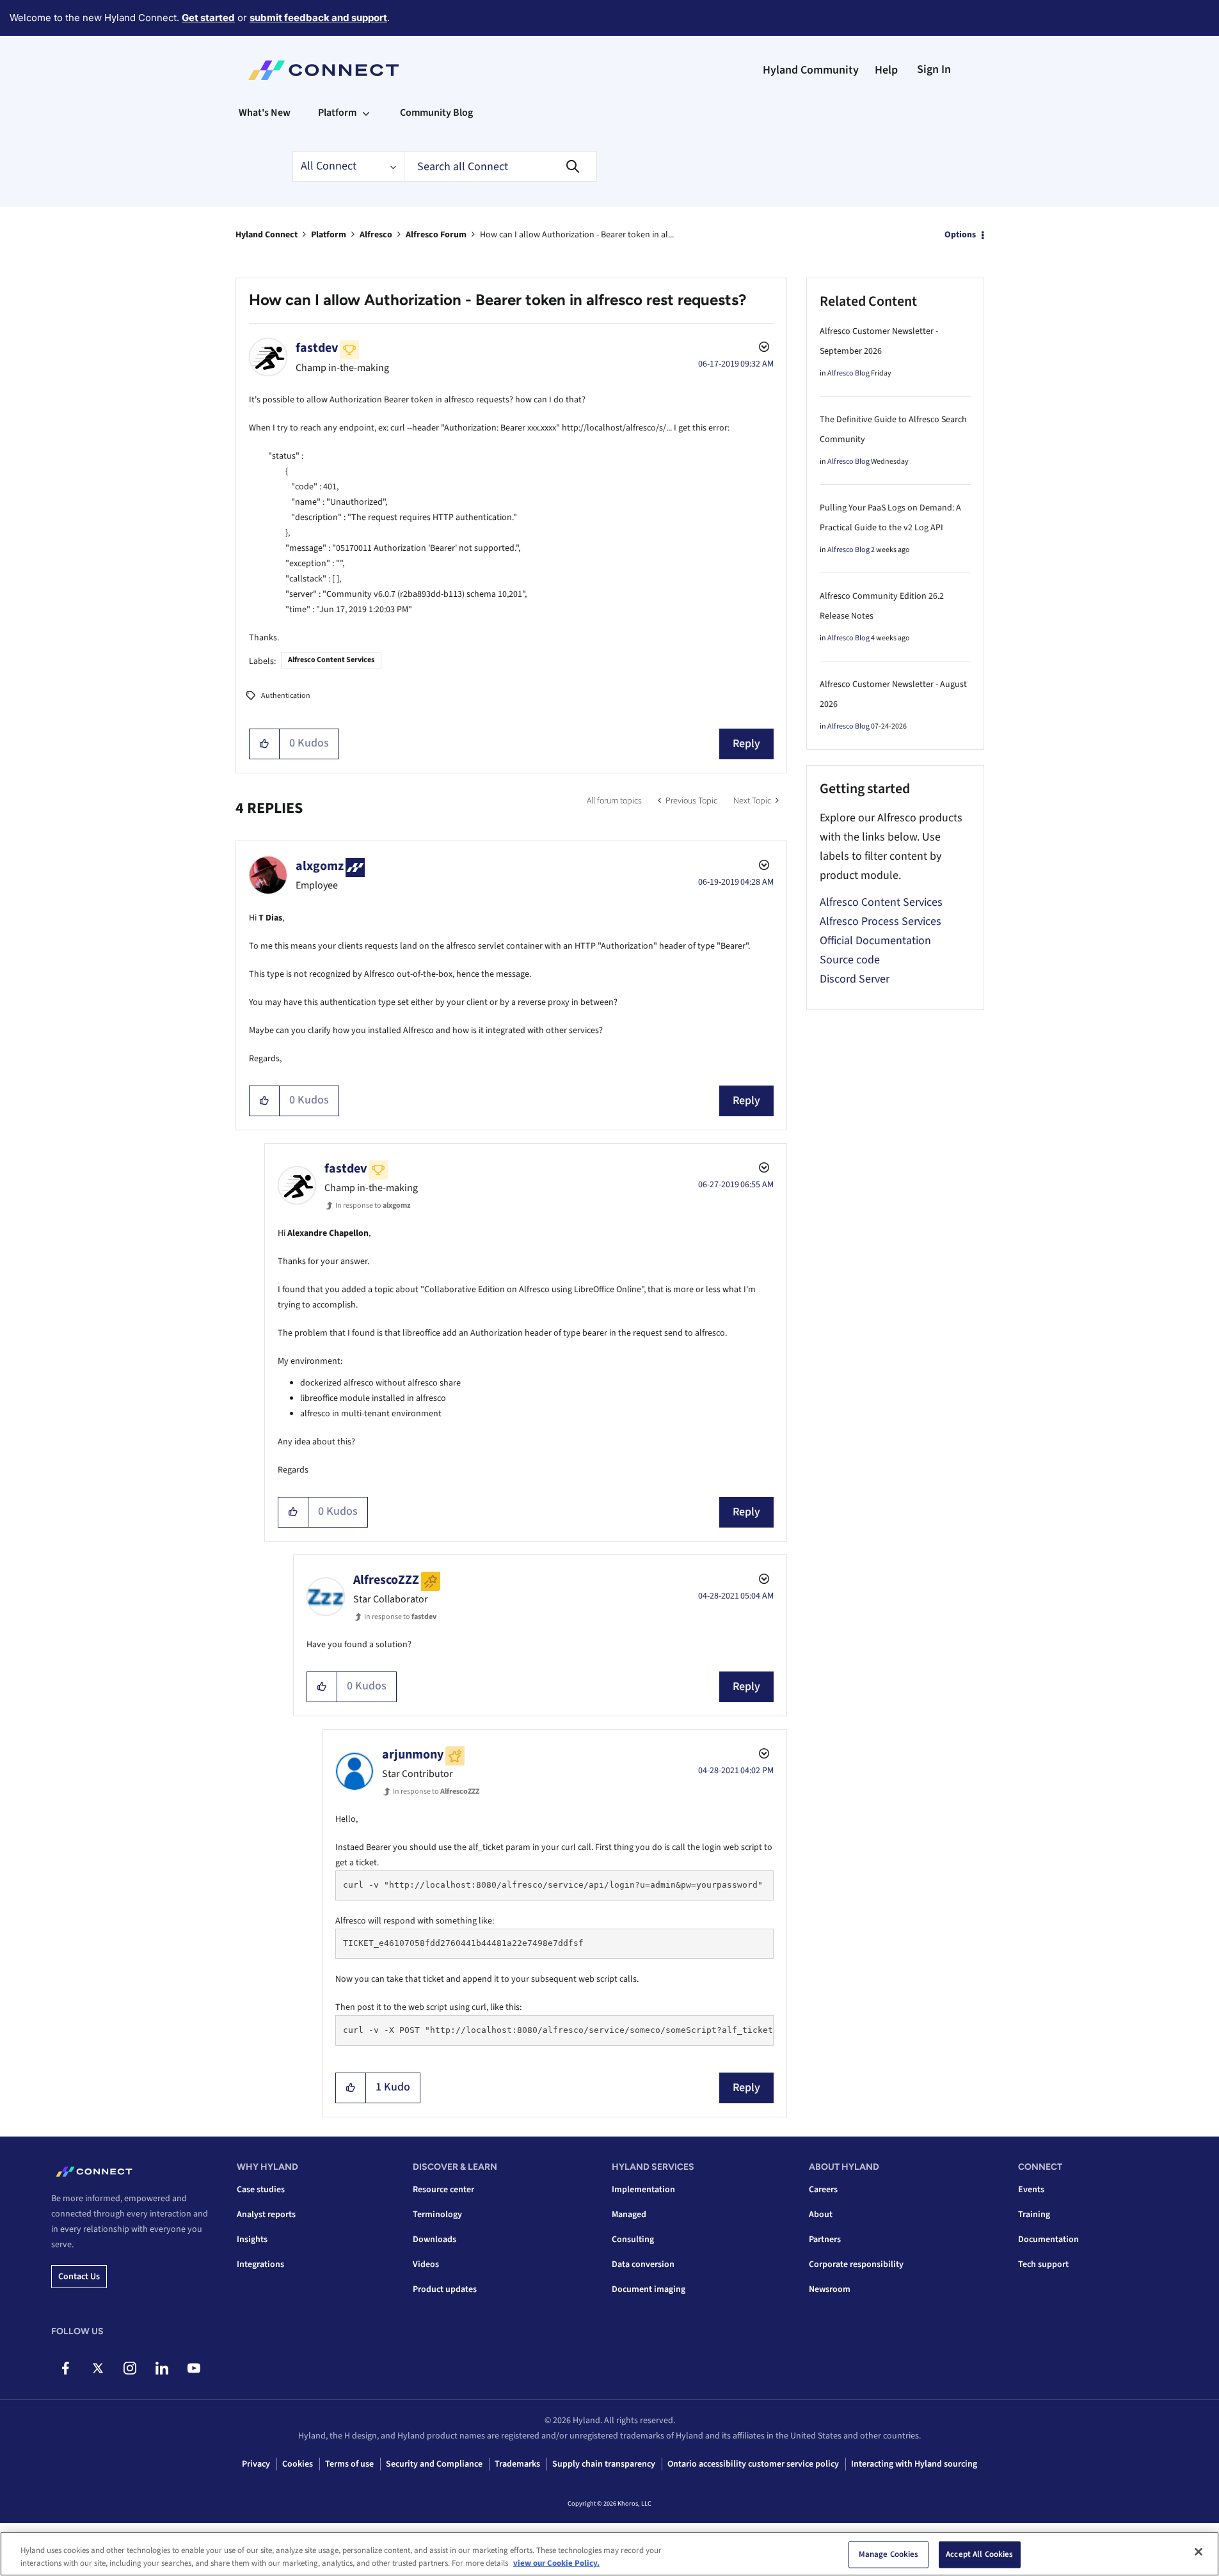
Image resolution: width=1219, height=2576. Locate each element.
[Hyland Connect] (323, 70)
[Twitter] (98, 2368)
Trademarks (517, 2464)
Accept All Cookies (979, 2554)
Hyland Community (811, 70)
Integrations (260, 2264)
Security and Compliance (434, 2464)
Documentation (1048, 2240)
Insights (252, 2240)
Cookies (298, 2464)
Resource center (443, 2190)
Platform (329, 235)
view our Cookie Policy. (556, 2563)
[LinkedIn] (162, 2368)
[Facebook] (66, 2368)
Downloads (434, 2240)
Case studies (261, 2190)
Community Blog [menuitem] (436, 113)
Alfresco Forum (436, 235)
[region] (609, 2554)
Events (1031, 2190)
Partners (825, 2240)
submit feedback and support (318, 18)
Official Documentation (875, 941)
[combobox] (500, 166)
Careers (823, 2190)
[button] (265, 744)
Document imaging (649, 2289)
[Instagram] (130, 2368)
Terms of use (349, 2464)
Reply (746, 744)
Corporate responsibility (856, 2264)
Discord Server (855, 979)
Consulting (633, 2240)
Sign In (934, 69)
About (821, 2215)
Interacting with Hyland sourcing (914, 2464)
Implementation (643, 2190)
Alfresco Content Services (331, 660)
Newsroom (830, 2289)
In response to (373, 1205)
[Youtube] (194, 2368)
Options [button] (960, 235)
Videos (426, 2264)
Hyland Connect (267, 235)
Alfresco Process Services (880, 921)
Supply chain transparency (604, 2464)
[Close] (1199, 2552)
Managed (629, 2215)
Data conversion (643, 2264)
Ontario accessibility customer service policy (753, 2464)
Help (886, 70)
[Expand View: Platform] (366, 113)
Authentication (286, 696)
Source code (850, 960)
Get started (208, 18)
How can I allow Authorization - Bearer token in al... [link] (577, 235)
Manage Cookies (889, 2554)
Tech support (1043, 2264)
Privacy (256, 2464)
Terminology (437, 2215)
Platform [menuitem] (337, 113)
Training (1034, 2215)
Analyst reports (266, 2215)
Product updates (445, 2289)
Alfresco (376, 235)
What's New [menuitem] (265, 113)
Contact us (79, 2277)
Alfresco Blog (849, 373)
